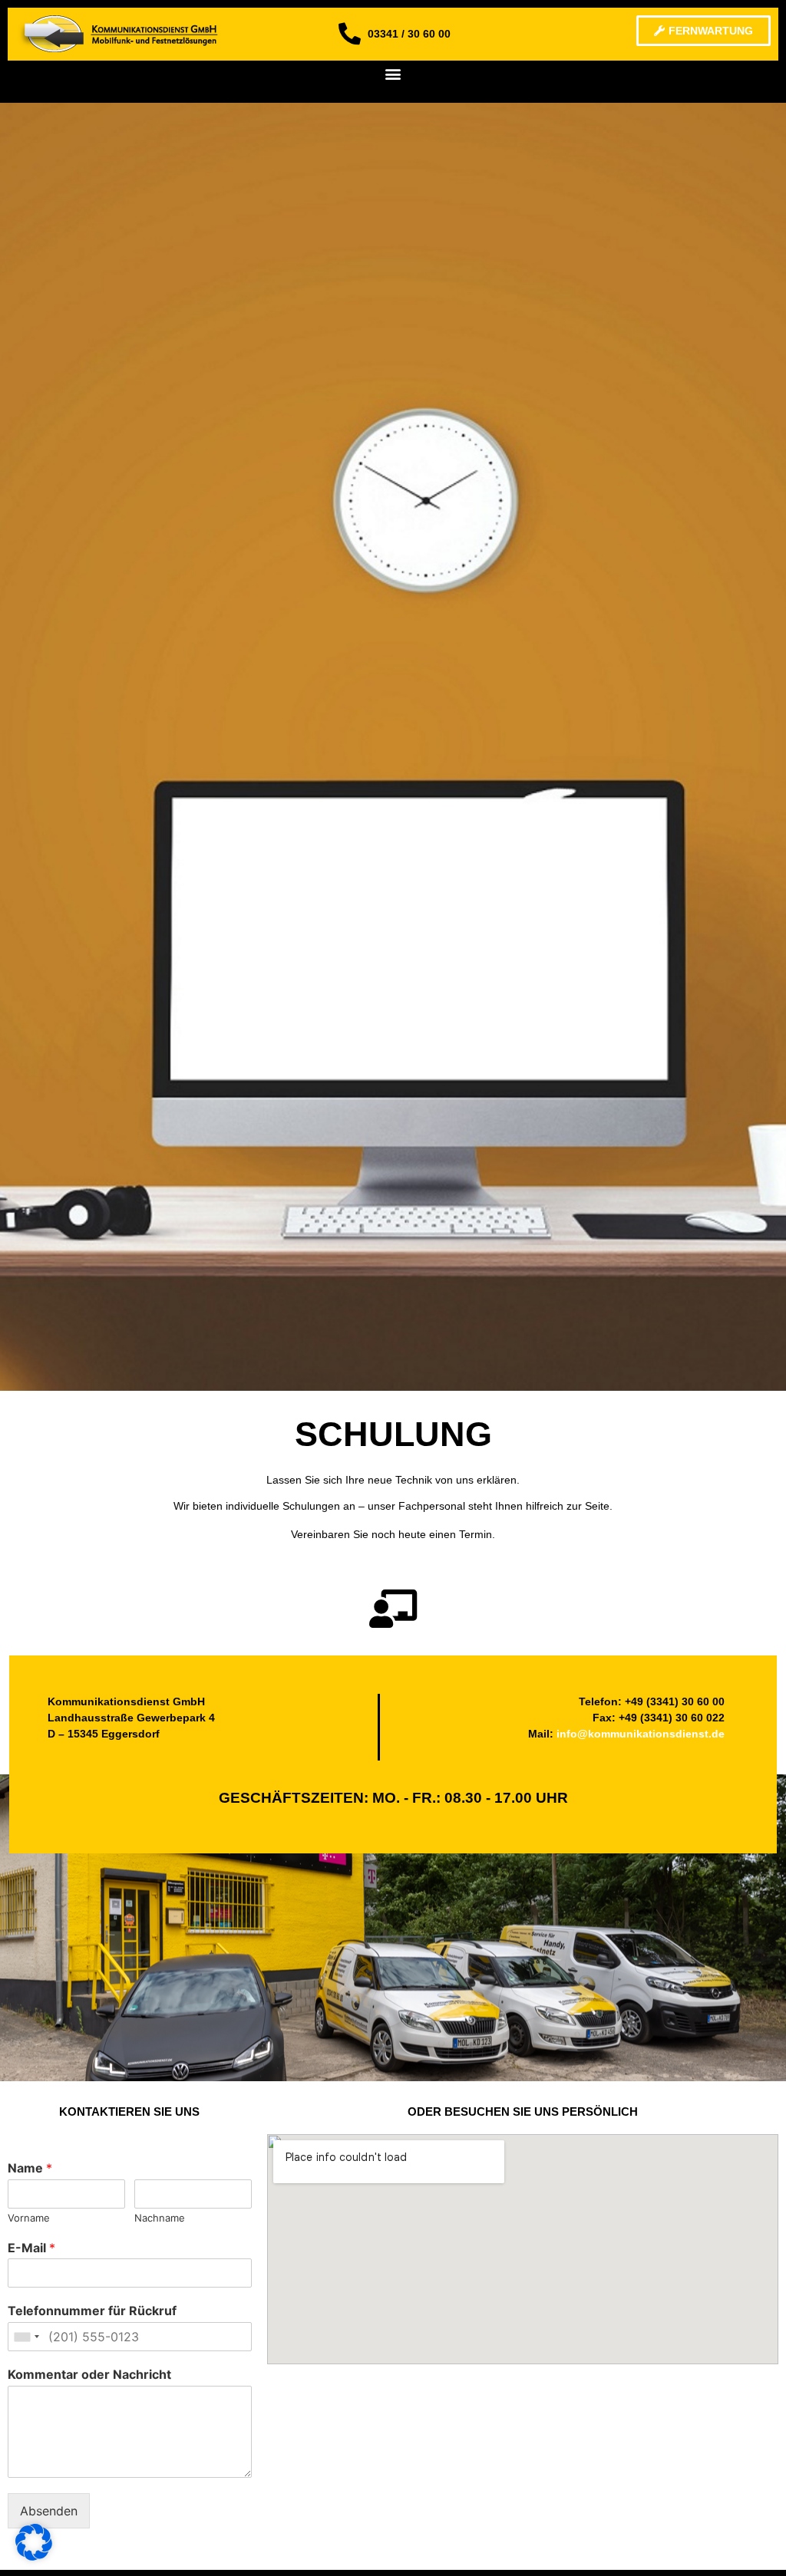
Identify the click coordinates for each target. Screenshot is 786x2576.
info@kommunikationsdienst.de (641, 1734)
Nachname (160, 2218)
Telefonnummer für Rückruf (92, 2311)
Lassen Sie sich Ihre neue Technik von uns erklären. (393, 1480)
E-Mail (31, 2248)
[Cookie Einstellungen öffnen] (34, 2556)
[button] (393, 73)
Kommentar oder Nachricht (89, 2374)
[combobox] (26, 2337)
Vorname (29, 2218)
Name (30, 2168)
